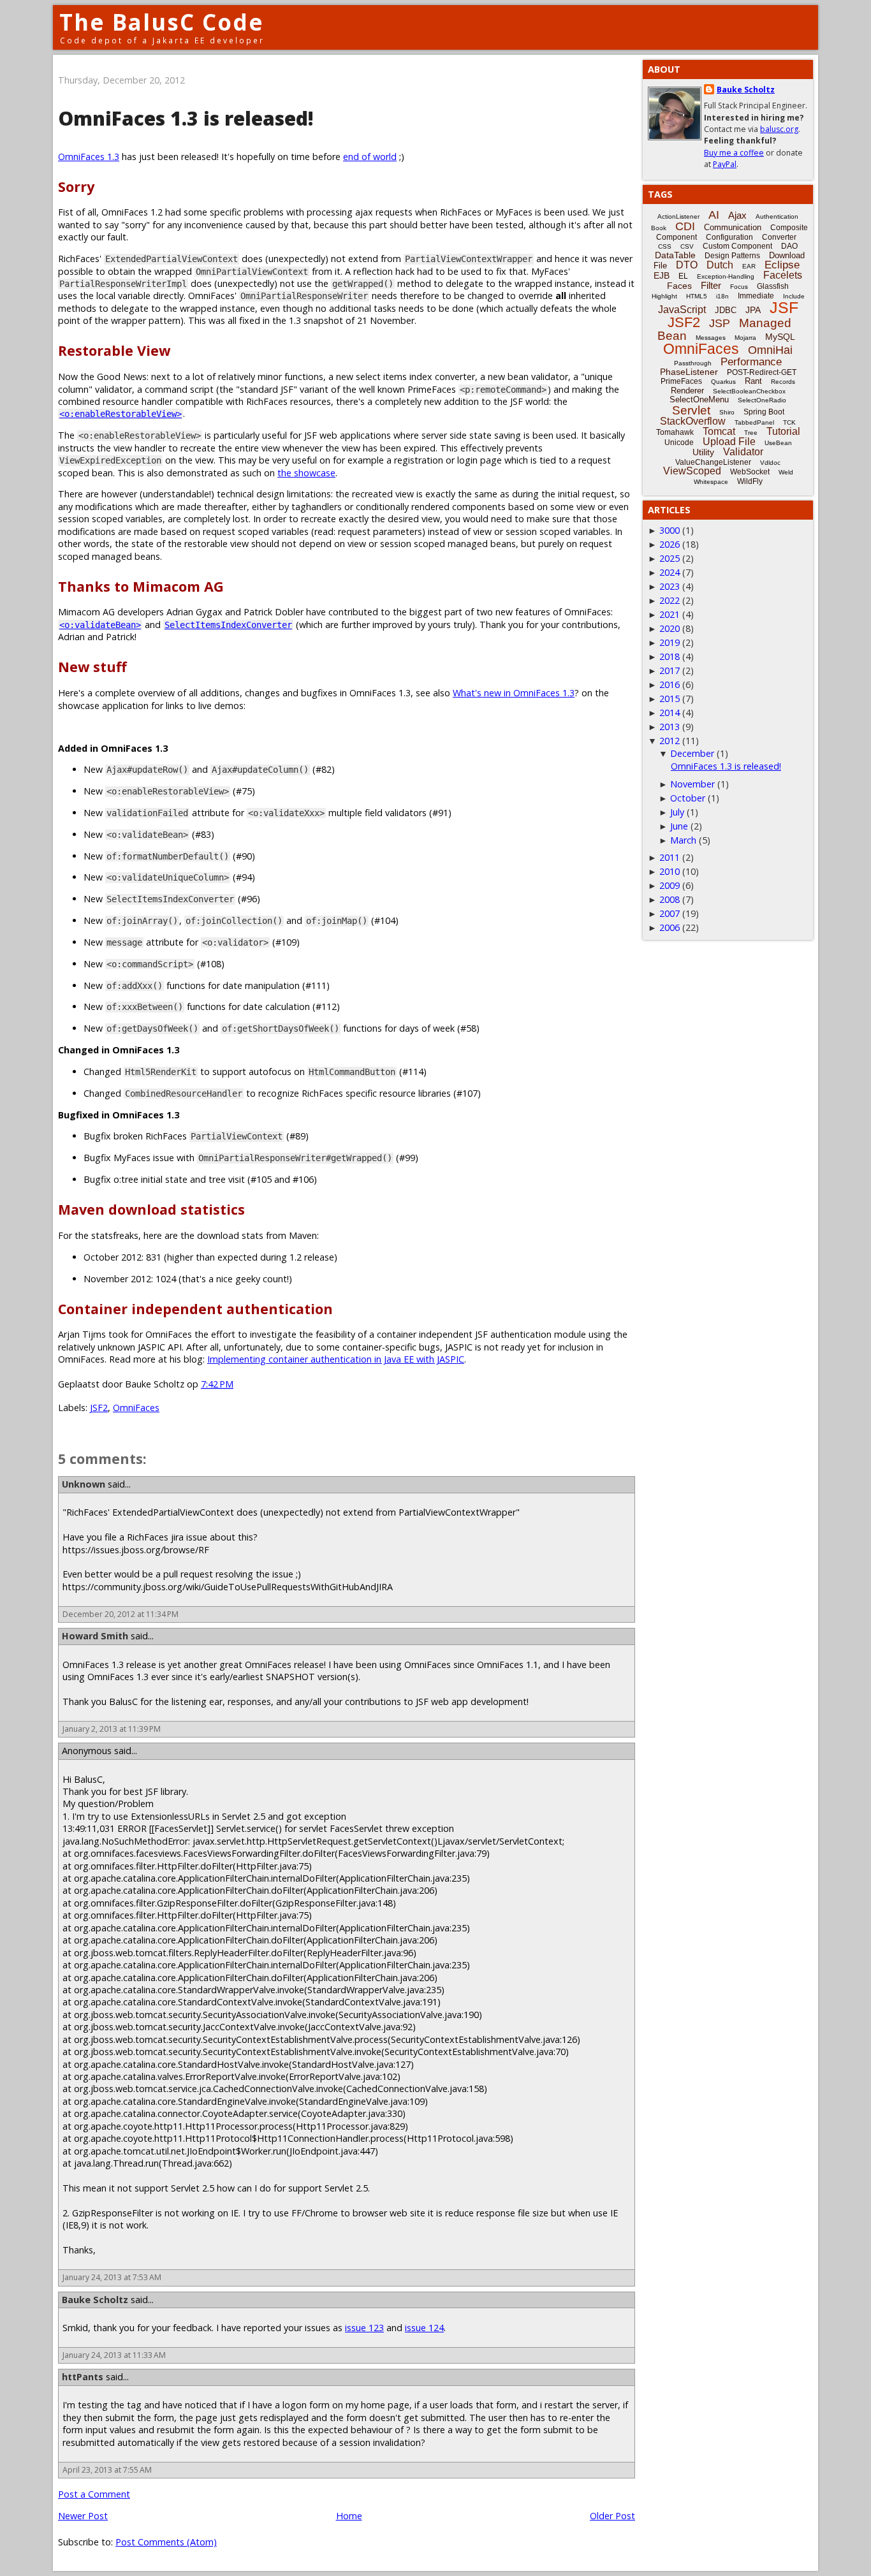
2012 (670, 741)
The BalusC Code (162, 22)
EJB (662, 275)
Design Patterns (732, 256)
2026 (670, 544)
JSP (720, 323)
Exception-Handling (726, 276)
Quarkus (723, 382)
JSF (784, 307)
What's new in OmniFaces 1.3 (514, 693)
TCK (789, 422)
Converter (779, 237)
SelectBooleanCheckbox (749, 391)
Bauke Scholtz (95, 2300)
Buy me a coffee (734, 153)
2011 (670, 857)
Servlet (691, 410)
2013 (670, 727)
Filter (711, 285)
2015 (670, 699)
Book (659, 228)
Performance (751, 362)
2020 (670, 628)
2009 (670, 885)
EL (683, 276)
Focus (739, 287)
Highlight (664, 296)
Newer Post (83, 2516)
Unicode (679, 443)
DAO (789, 246)
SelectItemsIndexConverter (228, 625)
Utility (703, 452)
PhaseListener (689, 372)
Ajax (737, 215)
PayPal (725, 164)
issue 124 (424, 2328)
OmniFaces (136, 1408)
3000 (670, 530)
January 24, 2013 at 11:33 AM (114, 2355)
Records (783, 382)
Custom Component (737, 246)
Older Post (612, 2516)
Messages (711, 338)
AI (714, 215)
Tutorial (783, 431)
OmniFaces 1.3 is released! (726, 766)
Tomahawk (675, 432)
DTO (687, 265)
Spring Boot (764, 412)
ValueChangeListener (713, 462)
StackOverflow (693, 421)
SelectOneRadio (762, 400)
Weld (786, 472)
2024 (670, 572)
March (683, 840)
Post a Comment (94, 2494)
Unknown (84, 1484)
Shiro (727, 412)
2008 (670, 899)
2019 (670, 642)
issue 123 (364, 2328)
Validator (743, 452)
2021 (670, 614)
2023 (670, 586)
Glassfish (773, 286)
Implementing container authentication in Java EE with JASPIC (336, 1359)
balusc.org (779, 129)
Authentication (777, 216)
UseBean (778, 443)
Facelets (783, 275)
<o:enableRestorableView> (121, 414)
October (688, 798)
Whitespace (711, 482)
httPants (83, 2377)
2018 (670, 656)
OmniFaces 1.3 (89, 157)
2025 (670, 558)
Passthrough (693, 363)
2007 (670, 913)
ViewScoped (692, 471)
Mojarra (745, 338)
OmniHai (770, 350)
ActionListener (678, 216)
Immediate (756, 296)
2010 (670, 871)
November (692, 784)
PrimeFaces (681, 381)
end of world (370, 157)
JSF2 (99, 1408)
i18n (722, 296)
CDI (685, 226)
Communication (733, 227)
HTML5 (697, 296)
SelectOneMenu (699, 399)
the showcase (306, 473)
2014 (670, 713)
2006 (670, 927)
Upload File (729, 442)
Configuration (729, 237)
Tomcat (719, 431)
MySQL (780, 337)
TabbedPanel (754, 422)
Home (349, 2516)
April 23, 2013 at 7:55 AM (107, 2470)
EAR (749, 266)
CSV (687, 246)
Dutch (720, 265)
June (679, 826)
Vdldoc (770, 463)
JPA (753, 310)
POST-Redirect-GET (762, 372)
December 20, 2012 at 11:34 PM (121, 1614)
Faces (679, 286)
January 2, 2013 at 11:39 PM (112, 1729)
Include (794, 296)
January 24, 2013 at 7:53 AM (112, 2277)
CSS (665, 246)
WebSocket (750, 472)
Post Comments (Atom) (166, 2542)
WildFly (750, 481)
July (677, 812)
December (692, 753)
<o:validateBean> (100, 625)
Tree (751, 433)
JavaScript (682, 310)
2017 (670, 670)
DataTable (675, 255)
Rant (753, 381)
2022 (670, 600)
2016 (670, 684)
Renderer (687, 391)
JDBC (726, 310)
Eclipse (782, 265)
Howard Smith (95, 1636)
